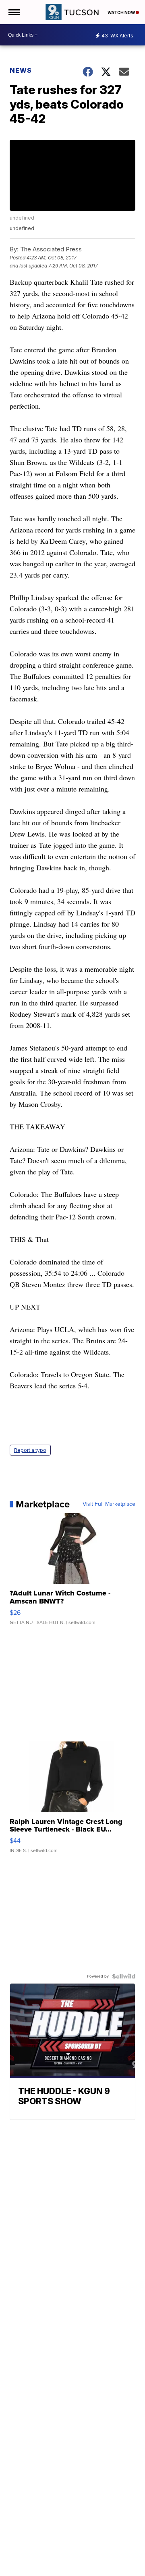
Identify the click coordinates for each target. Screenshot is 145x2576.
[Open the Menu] (13, 12)
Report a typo (30, 1450)
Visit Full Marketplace (109, 1504)
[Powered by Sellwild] (124, 1976)
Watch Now (122, 12)
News (21, 70)
